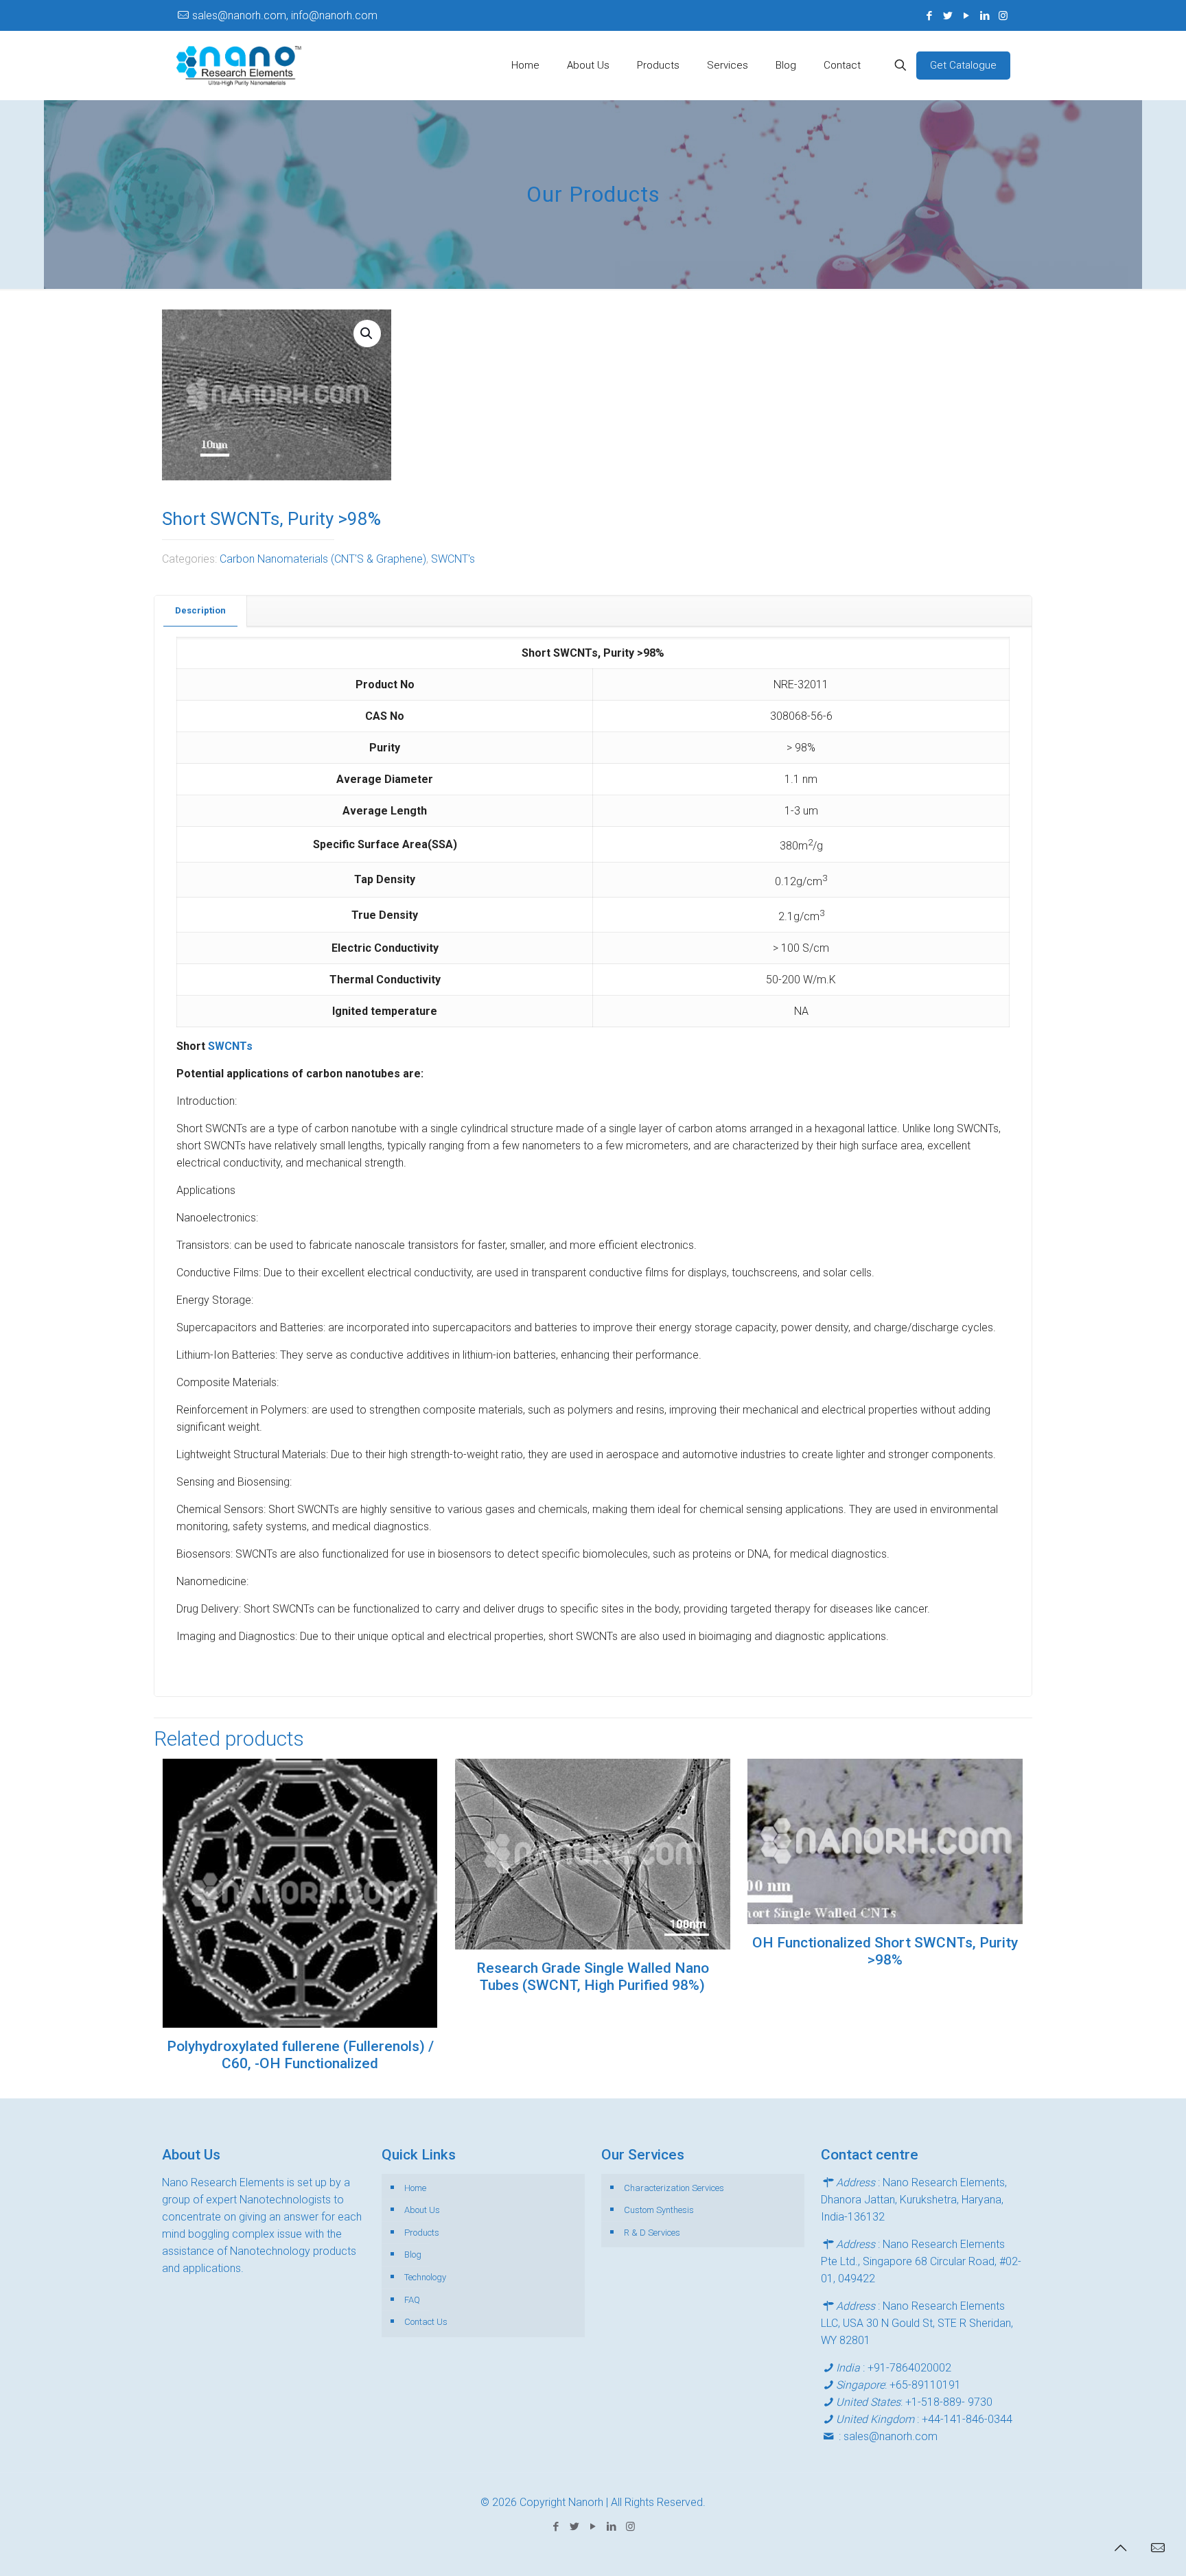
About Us (422, 2210)
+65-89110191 (925, 2385)
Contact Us (426, 2322)
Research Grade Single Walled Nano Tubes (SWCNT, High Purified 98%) (593, 1977)
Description (200, 610)
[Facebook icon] (929, 16)
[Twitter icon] (947, 16)
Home (415, 2188)
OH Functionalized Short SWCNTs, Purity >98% (885, 1951)
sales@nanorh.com (891, 2436)
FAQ (412, 2300)
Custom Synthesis (659, 2210)
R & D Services (652, 2233)
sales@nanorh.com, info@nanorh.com (285, 15)
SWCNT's (453, 559)
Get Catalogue (963, 65)
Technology (425, 2277)
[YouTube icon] (966, 16)
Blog (413, 2255)
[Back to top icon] (1120, 2548)
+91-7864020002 (909, 2368)
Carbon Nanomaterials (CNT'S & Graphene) (323, 559)
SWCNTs (230, 1046)
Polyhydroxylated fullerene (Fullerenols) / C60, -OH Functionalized (300, 2055)
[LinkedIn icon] (985, 16)
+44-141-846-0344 (967, 2419)
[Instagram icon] (1003, 16)
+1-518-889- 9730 (949, 2402)
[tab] (201, 611)
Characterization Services (674, 2188)
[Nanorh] (239, 65)
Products (422, 2233)
